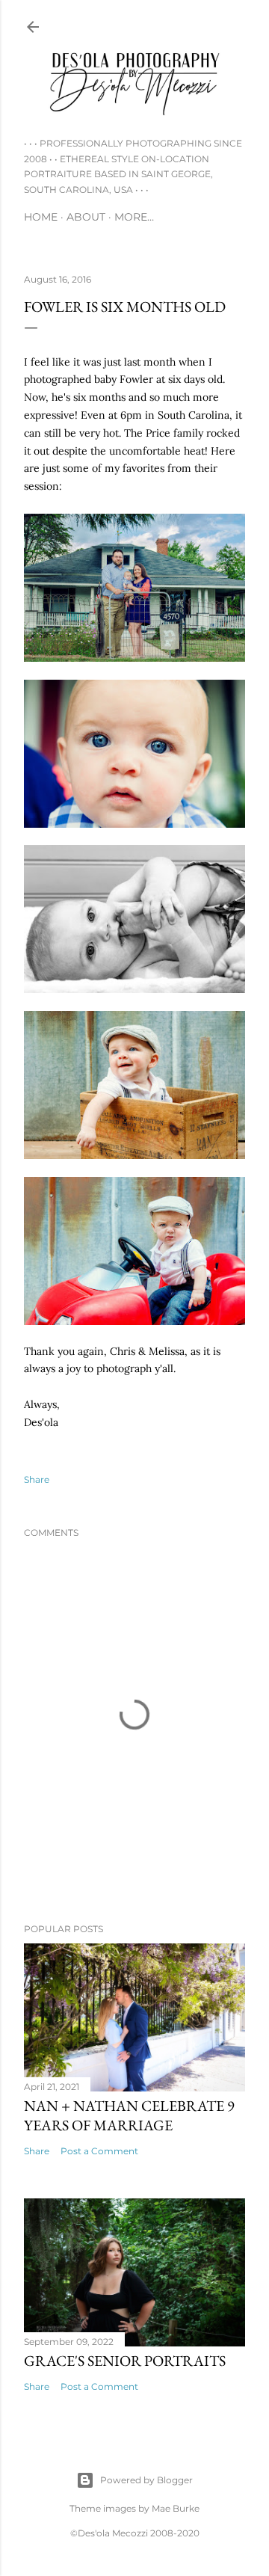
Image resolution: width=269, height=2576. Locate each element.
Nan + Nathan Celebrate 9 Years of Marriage (129, 2115)
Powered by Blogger (146, 2480)
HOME (41, 217)
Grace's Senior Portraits (125, 2361)
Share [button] (37, 1479)
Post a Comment (99, 2151)
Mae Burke (176, 2508)
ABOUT (86, 217)
